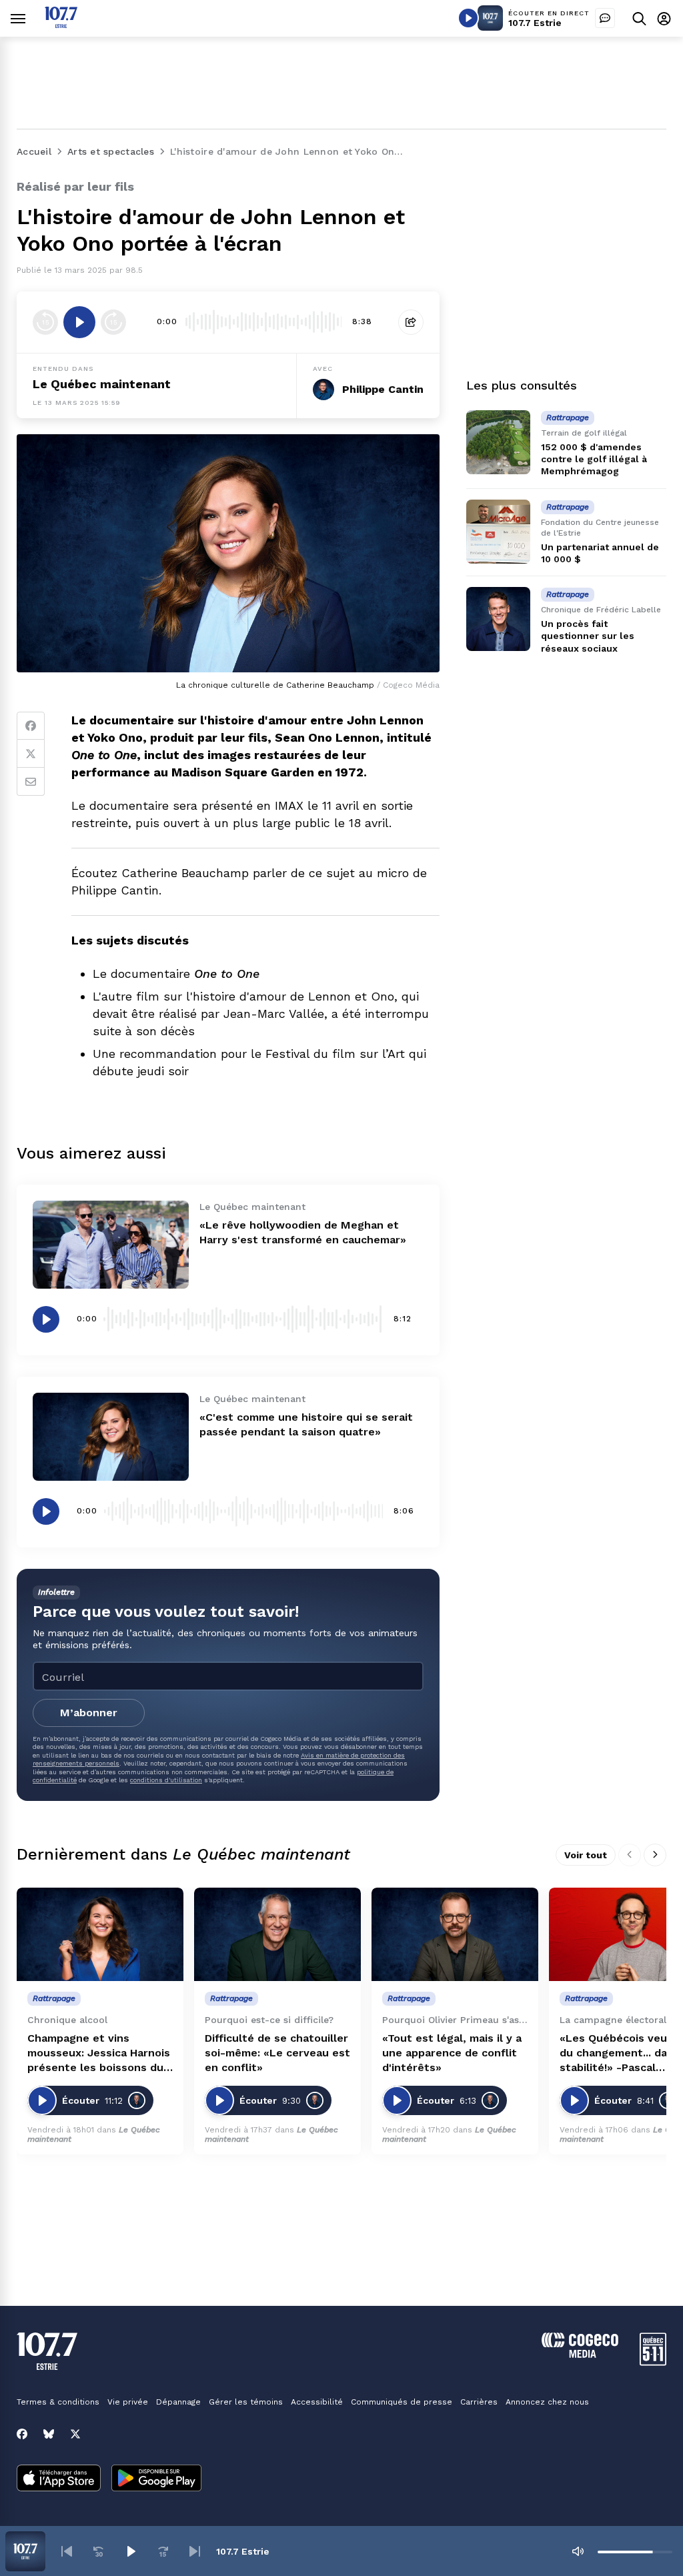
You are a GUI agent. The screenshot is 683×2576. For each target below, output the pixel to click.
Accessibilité (317, 2402)
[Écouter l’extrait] (79, 322)
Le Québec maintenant (102, 384)
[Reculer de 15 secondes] (45, 322)
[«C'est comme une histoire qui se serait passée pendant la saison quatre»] (111, 1437)
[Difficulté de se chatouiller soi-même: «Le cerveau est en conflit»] (277, 1935)
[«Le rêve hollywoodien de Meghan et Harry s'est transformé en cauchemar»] (111, 1245)
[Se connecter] (664, 18)
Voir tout (586, 1855)
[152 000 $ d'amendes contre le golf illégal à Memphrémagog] (498, 442)
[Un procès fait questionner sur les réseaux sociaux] (498, 619)
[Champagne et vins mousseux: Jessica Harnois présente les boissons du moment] (100, 1935)
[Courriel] (31, 782)
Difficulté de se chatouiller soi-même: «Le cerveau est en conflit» (277, 2053)
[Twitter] (31, 754)
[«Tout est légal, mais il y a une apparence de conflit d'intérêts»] (455, 1935)
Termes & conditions (58, 2402)
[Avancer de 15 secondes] (113, 322)
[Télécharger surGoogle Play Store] (156, 2479)
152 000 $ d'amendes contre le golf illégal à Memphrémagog (594, 459)
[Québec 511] (653, 2362)
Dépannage (178, 2402)
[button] (67, 2551)
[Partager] (411, 322)
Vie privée (128, 2402)
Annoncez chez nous (547, 2402)
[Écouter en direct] (468, 18)
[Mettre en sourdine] (578, 2551)
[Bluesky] (49, 2434)
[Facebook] (31, 726)
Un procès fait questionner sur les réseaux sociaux (588, 636)
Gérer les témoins (246, 2402)
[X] (75, 2434)
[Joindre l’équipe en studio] (605, 18)
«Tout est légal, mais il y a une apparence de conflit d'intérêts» (452, 2053)
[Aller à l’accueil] (61, 24)
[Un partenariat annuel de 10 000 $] (498, 532)
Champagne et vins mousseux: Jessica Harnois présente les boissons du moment (99, 2053)
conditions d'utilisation (166, 1780)
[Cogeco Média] (580, 2354)
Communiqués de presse (402, 2402)
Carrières (479, 2402)
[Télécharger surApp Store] (59, 2479)
